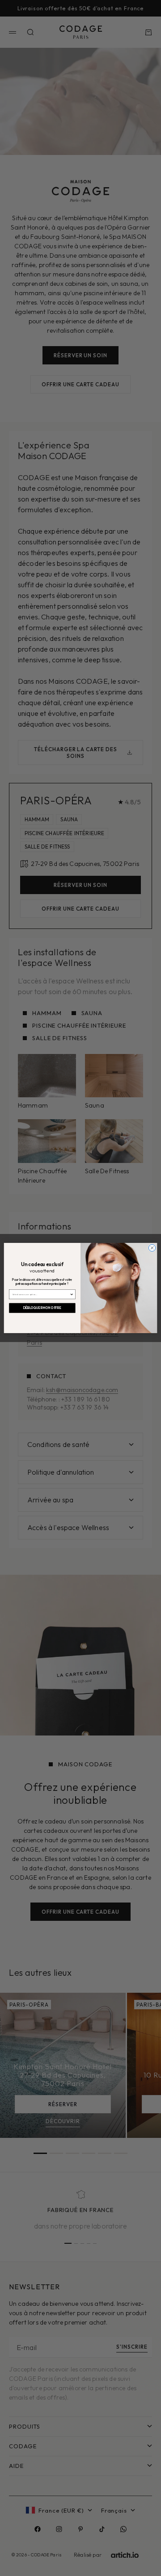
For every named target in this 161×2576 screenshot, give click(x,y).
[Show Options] (72, 1294)
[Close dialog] (152, 1248)
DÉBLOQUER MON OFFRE (42, 1308)
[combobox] (41, 1294)
